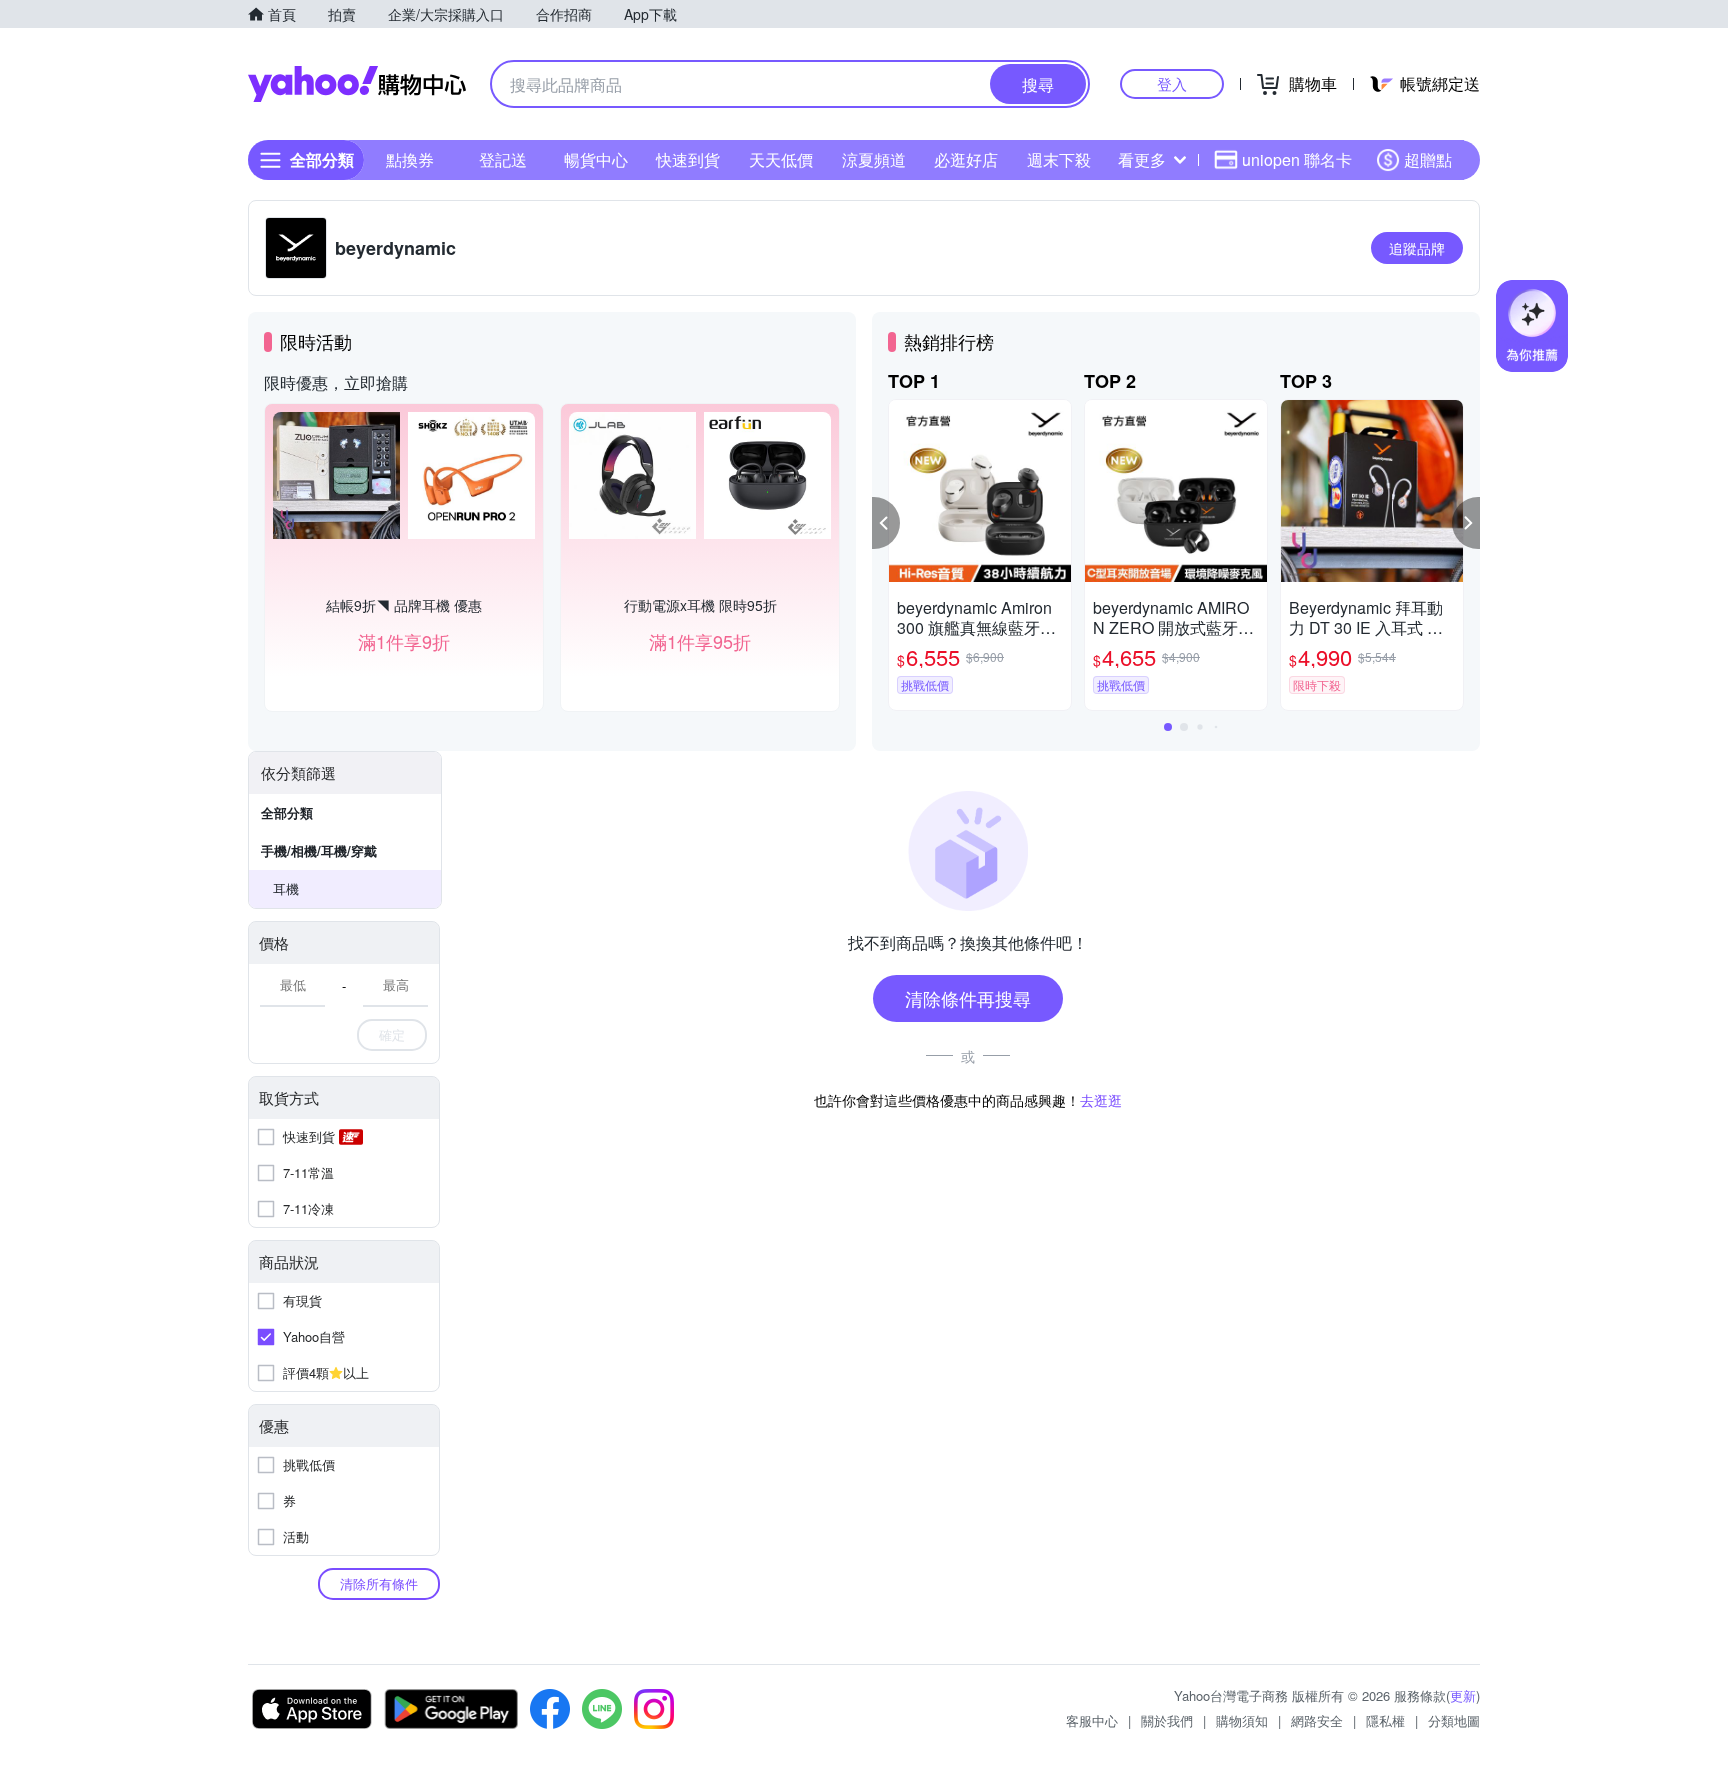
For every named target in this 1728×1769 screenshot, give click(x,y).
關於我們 (1167, 1720)
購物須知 (1242, 1720)
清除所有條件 (379, 1583)
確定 (392, 1034)
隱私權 (1385, 1720)
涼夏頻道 (874, 159)
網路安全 (1317, 1720)
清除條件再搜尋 (968, 998)
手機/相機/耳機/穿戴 (319, 850)
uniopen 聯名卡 (1297, 159)
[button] (886, 523)
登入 (1172, 83)
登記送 (503, 159)
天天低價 (781, 159)
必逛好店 (966, 159)
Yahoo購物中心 (357, 84)
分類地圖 (1454, 1720)
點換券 (410, 159)
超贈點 (1428, 159)
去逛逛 (1101, 1100)
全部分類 (287, 812)
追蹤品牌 (1417, 248)
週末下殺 (1059, 159)
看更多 (1142, 159)
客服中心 (1092, 1720)
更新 (1463, 1695)
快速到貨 (688, 159)
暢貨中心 (596, 159)
